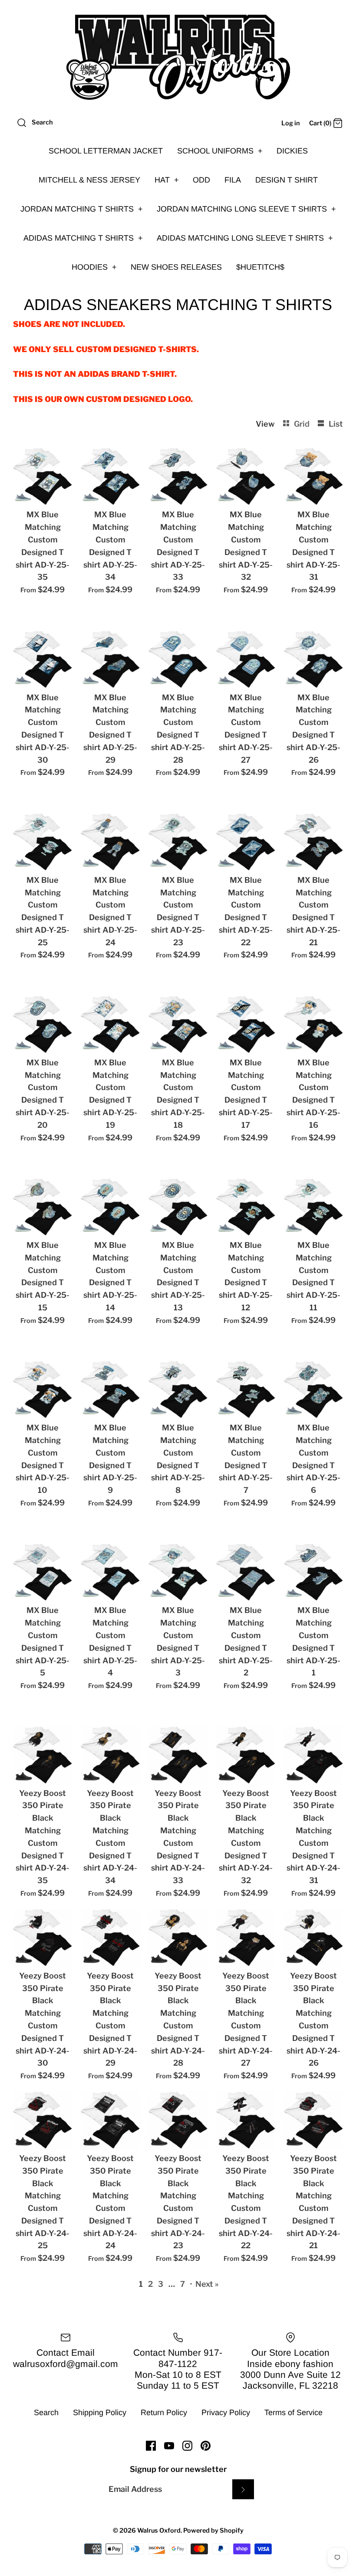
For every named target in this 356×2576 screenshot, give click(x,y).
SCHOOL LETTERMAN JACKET (106, 151)
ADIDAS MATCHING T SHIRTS (83, 238)
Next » (207, 2284)
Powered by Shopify (213, 2530)
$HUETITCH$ (260, 267)
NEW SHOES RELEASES (176, 267)
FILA (233, 180)
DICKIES (292, 151)
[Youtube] (169, 2446)
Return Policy (164, 2413)
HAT (167, 180)
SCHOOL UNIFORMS (220, 151)
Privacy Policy (226, 2413)
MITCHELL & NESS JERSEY (89, 180)
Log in (291, 123)
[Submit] (243, 2489)
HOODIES (94, 267)
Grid (303, 424)
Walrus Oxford (159, 2530)
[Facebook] (151, 2446)
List (336, 424)
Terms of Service (293, 2413)
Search (46, 2413)
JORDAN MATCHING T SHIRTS (82, 209)
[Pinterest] (206, 2446)
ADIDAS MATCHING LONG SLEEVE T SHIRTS (245, 238)
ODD (201, 180)
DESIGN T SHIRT (287, 180)
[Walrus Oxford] (178, 57)
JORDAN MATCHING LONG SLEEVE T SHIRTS (246, 209)
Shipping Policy (100, 2413)
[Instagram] (187, 2446)
